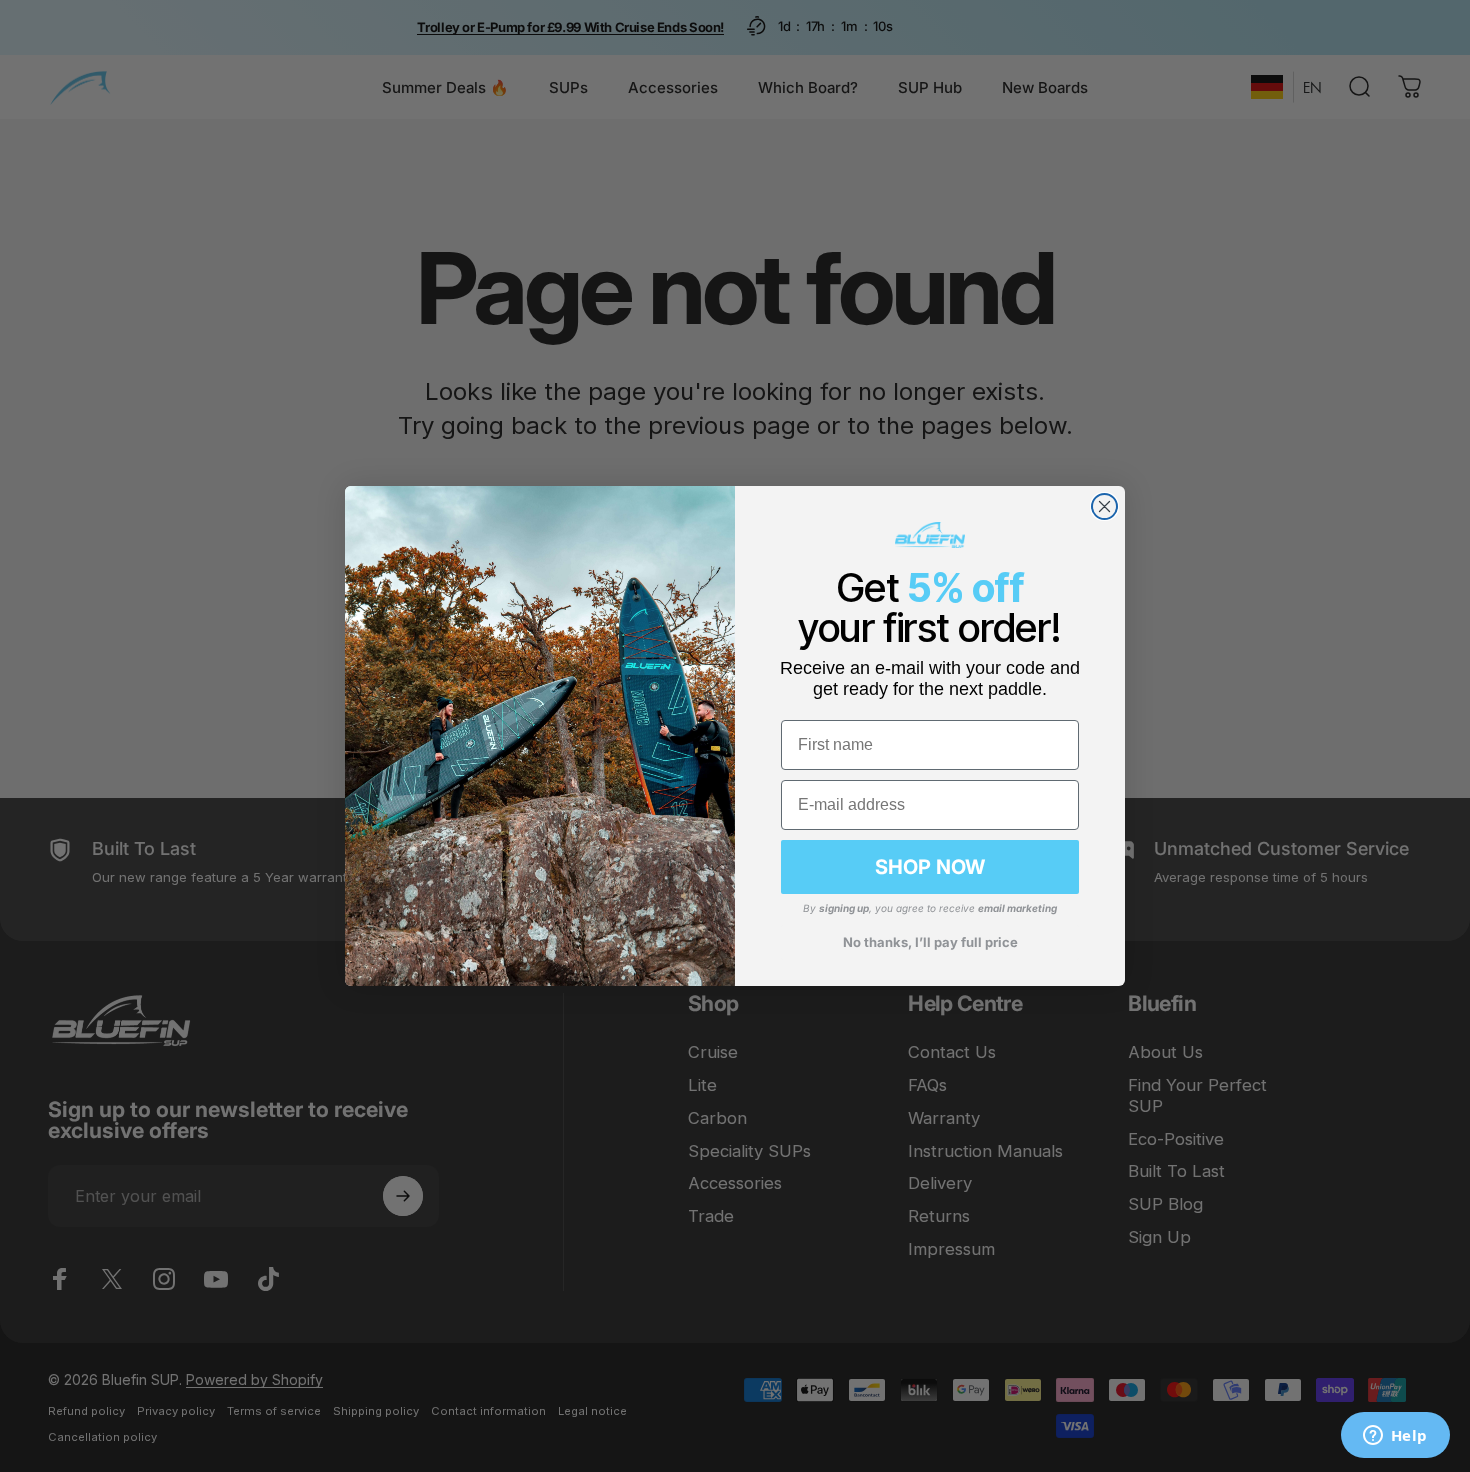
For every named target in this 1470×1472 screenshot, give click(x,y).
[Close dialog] (1104, 506)
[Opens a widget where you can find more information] (1395, 1437)
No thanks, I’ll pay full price (930, 942)
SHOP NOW (930, 867)
